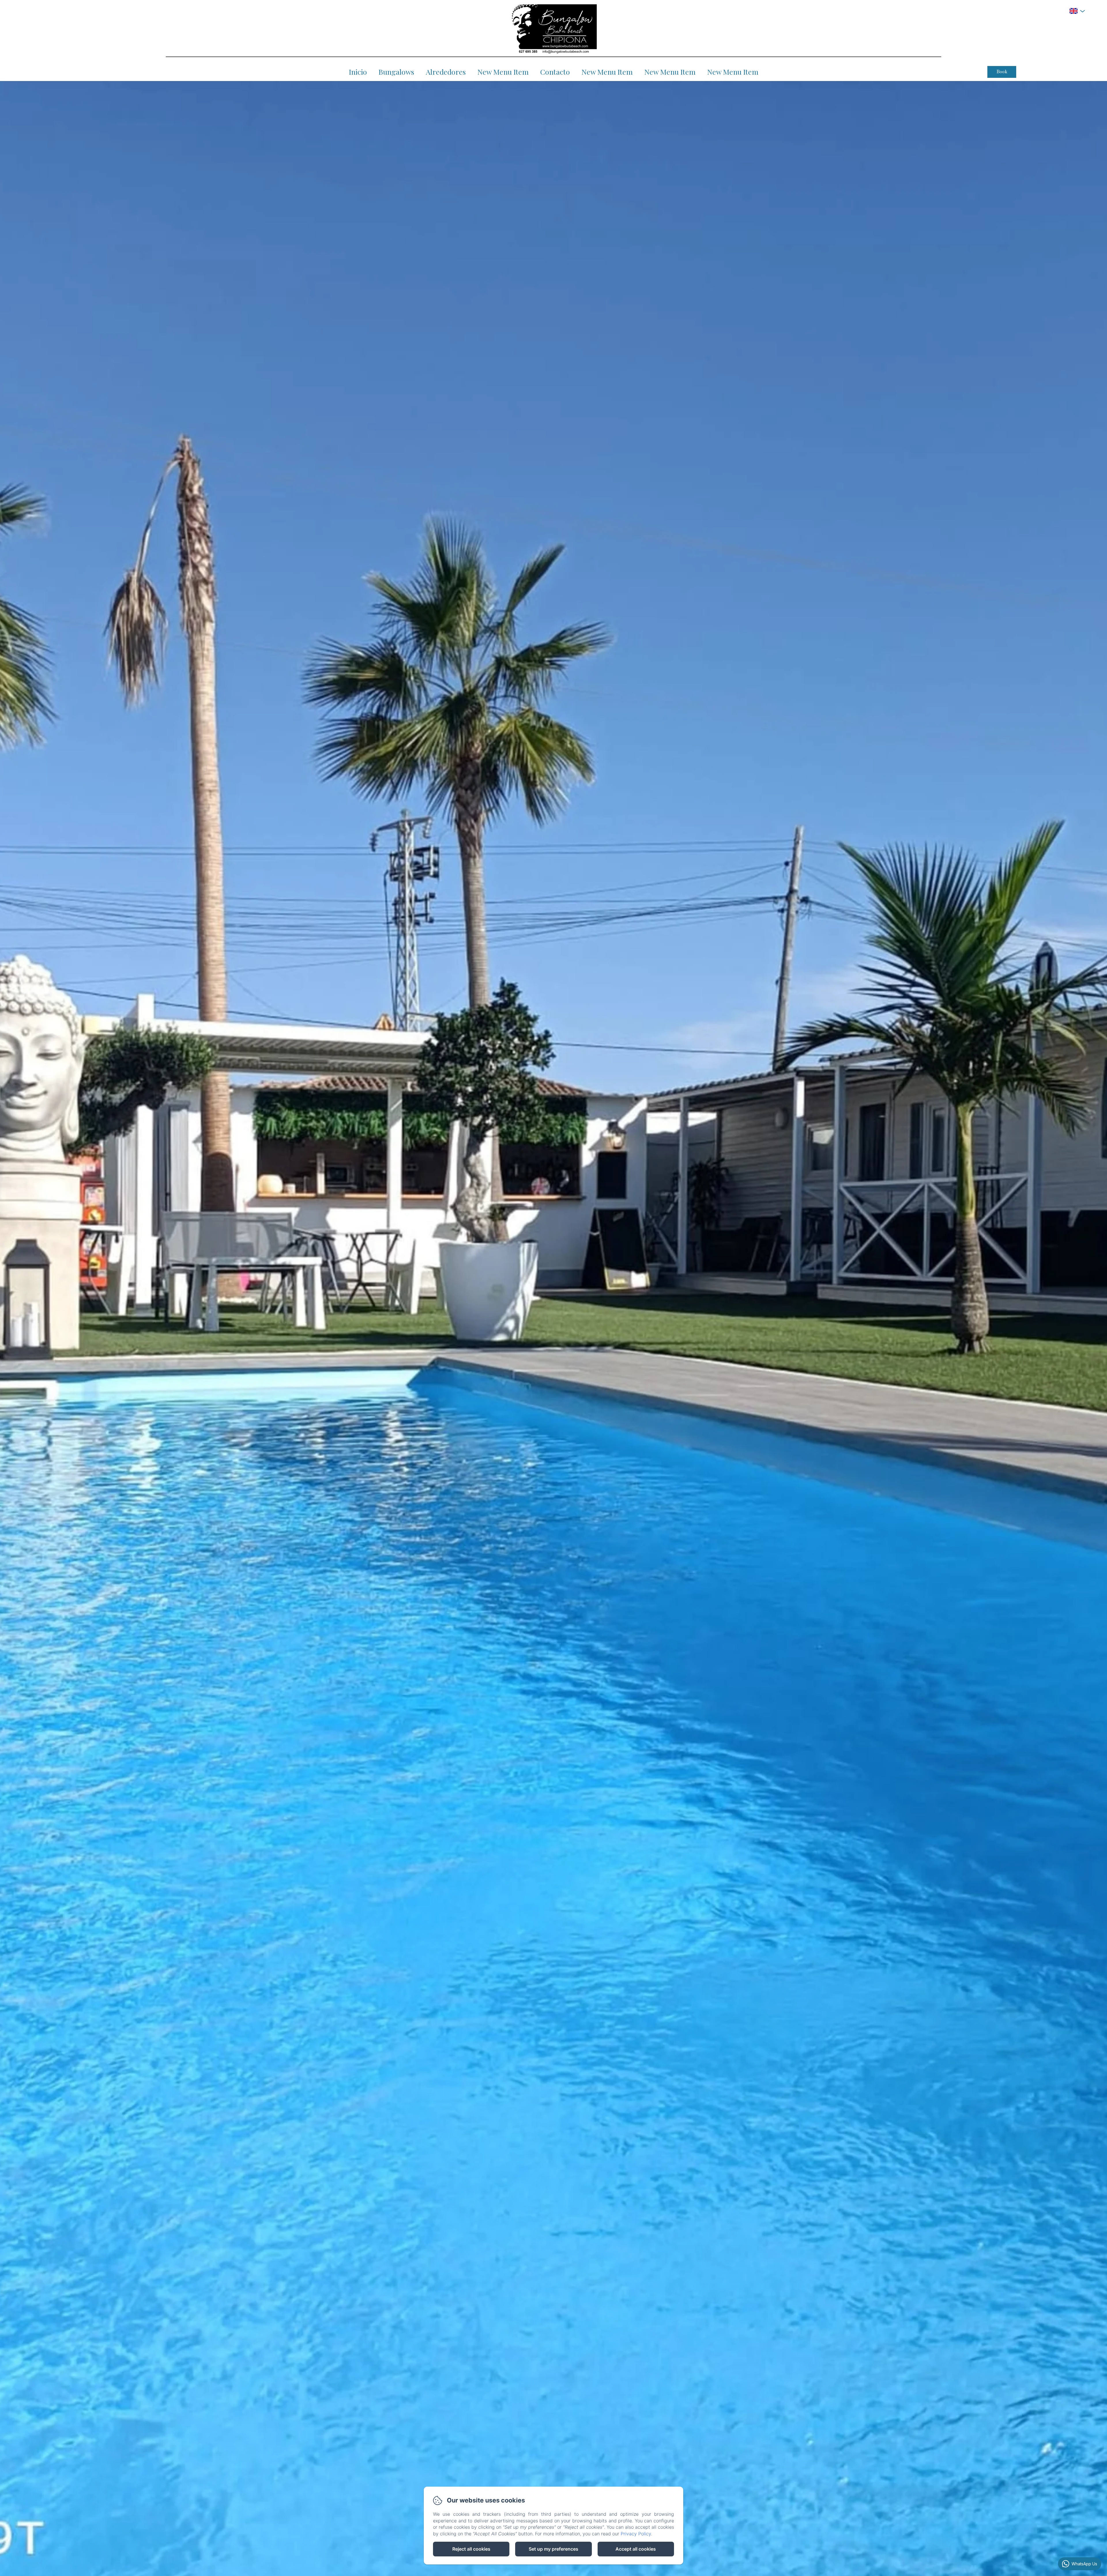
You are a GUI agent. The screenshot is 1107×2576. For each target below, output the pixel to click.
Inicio (358, 72)
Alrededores (446, 72)
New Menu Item (503, 72)
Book (1002, 72)
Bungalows (396, 72)
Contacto (555, 72)
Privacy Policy (636, 2534)
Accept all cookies (636, 2549)
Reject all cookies (471, 2549)
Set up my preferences (553, 2549)
